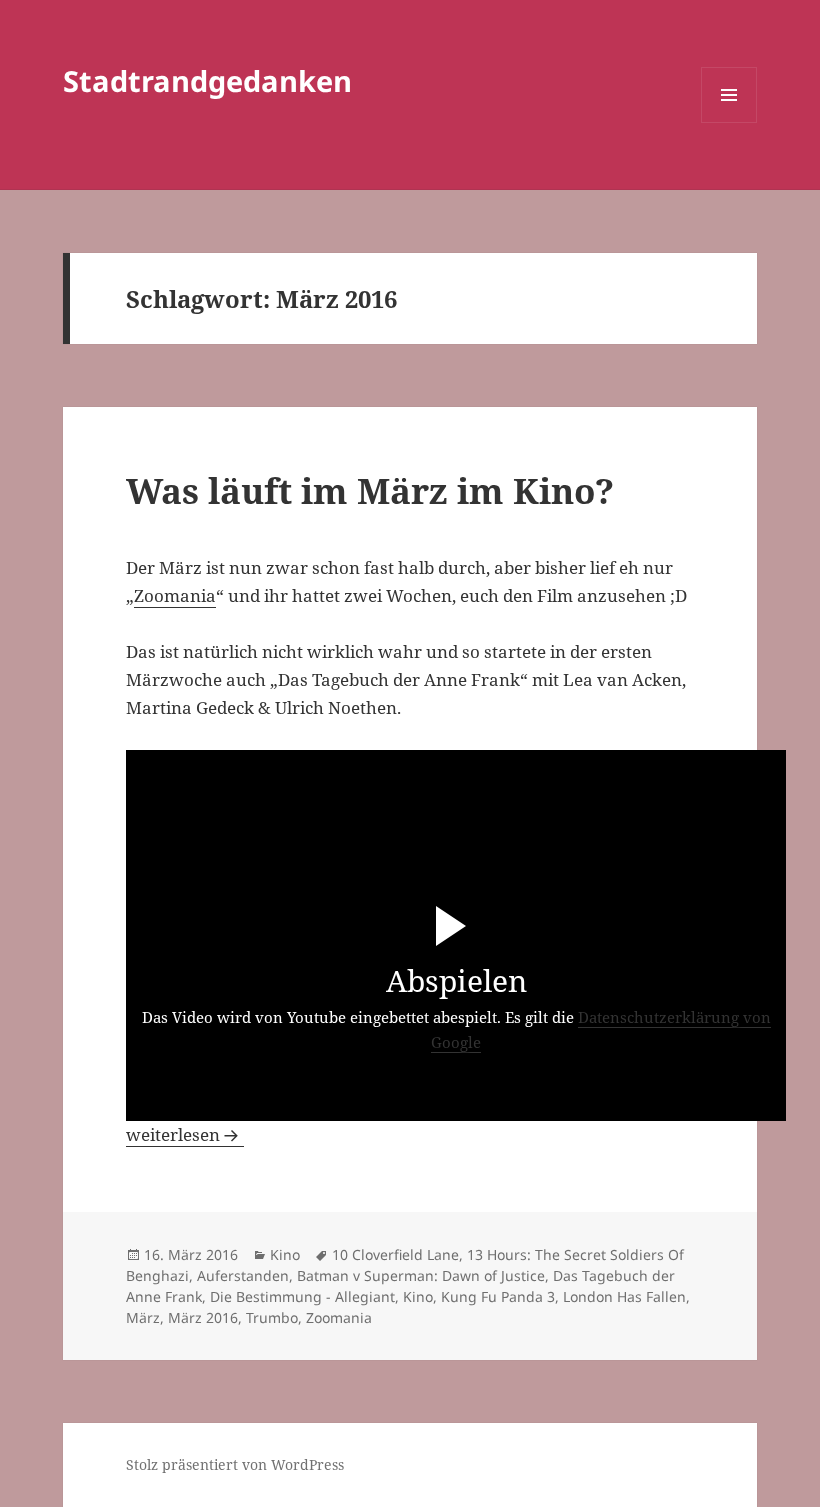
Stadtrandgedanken (207, 80)
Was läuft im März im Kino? (370, 490)
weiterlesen (185, 1134)
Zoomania (175, 595)
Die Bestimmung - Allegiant (302, 1296)
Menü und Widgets (729, 122)
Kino (285, 1254)
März (143, 1317)
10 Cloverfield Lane (395, 1254)
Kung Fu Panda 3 (498, 1296)
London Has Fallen (624, 1296)
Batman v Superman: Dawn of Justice (421, 1275)
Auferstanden (243, 1275)
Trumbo (272, 1317)
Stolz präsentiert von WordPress (235, 1464)
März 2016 (203, 1317)
